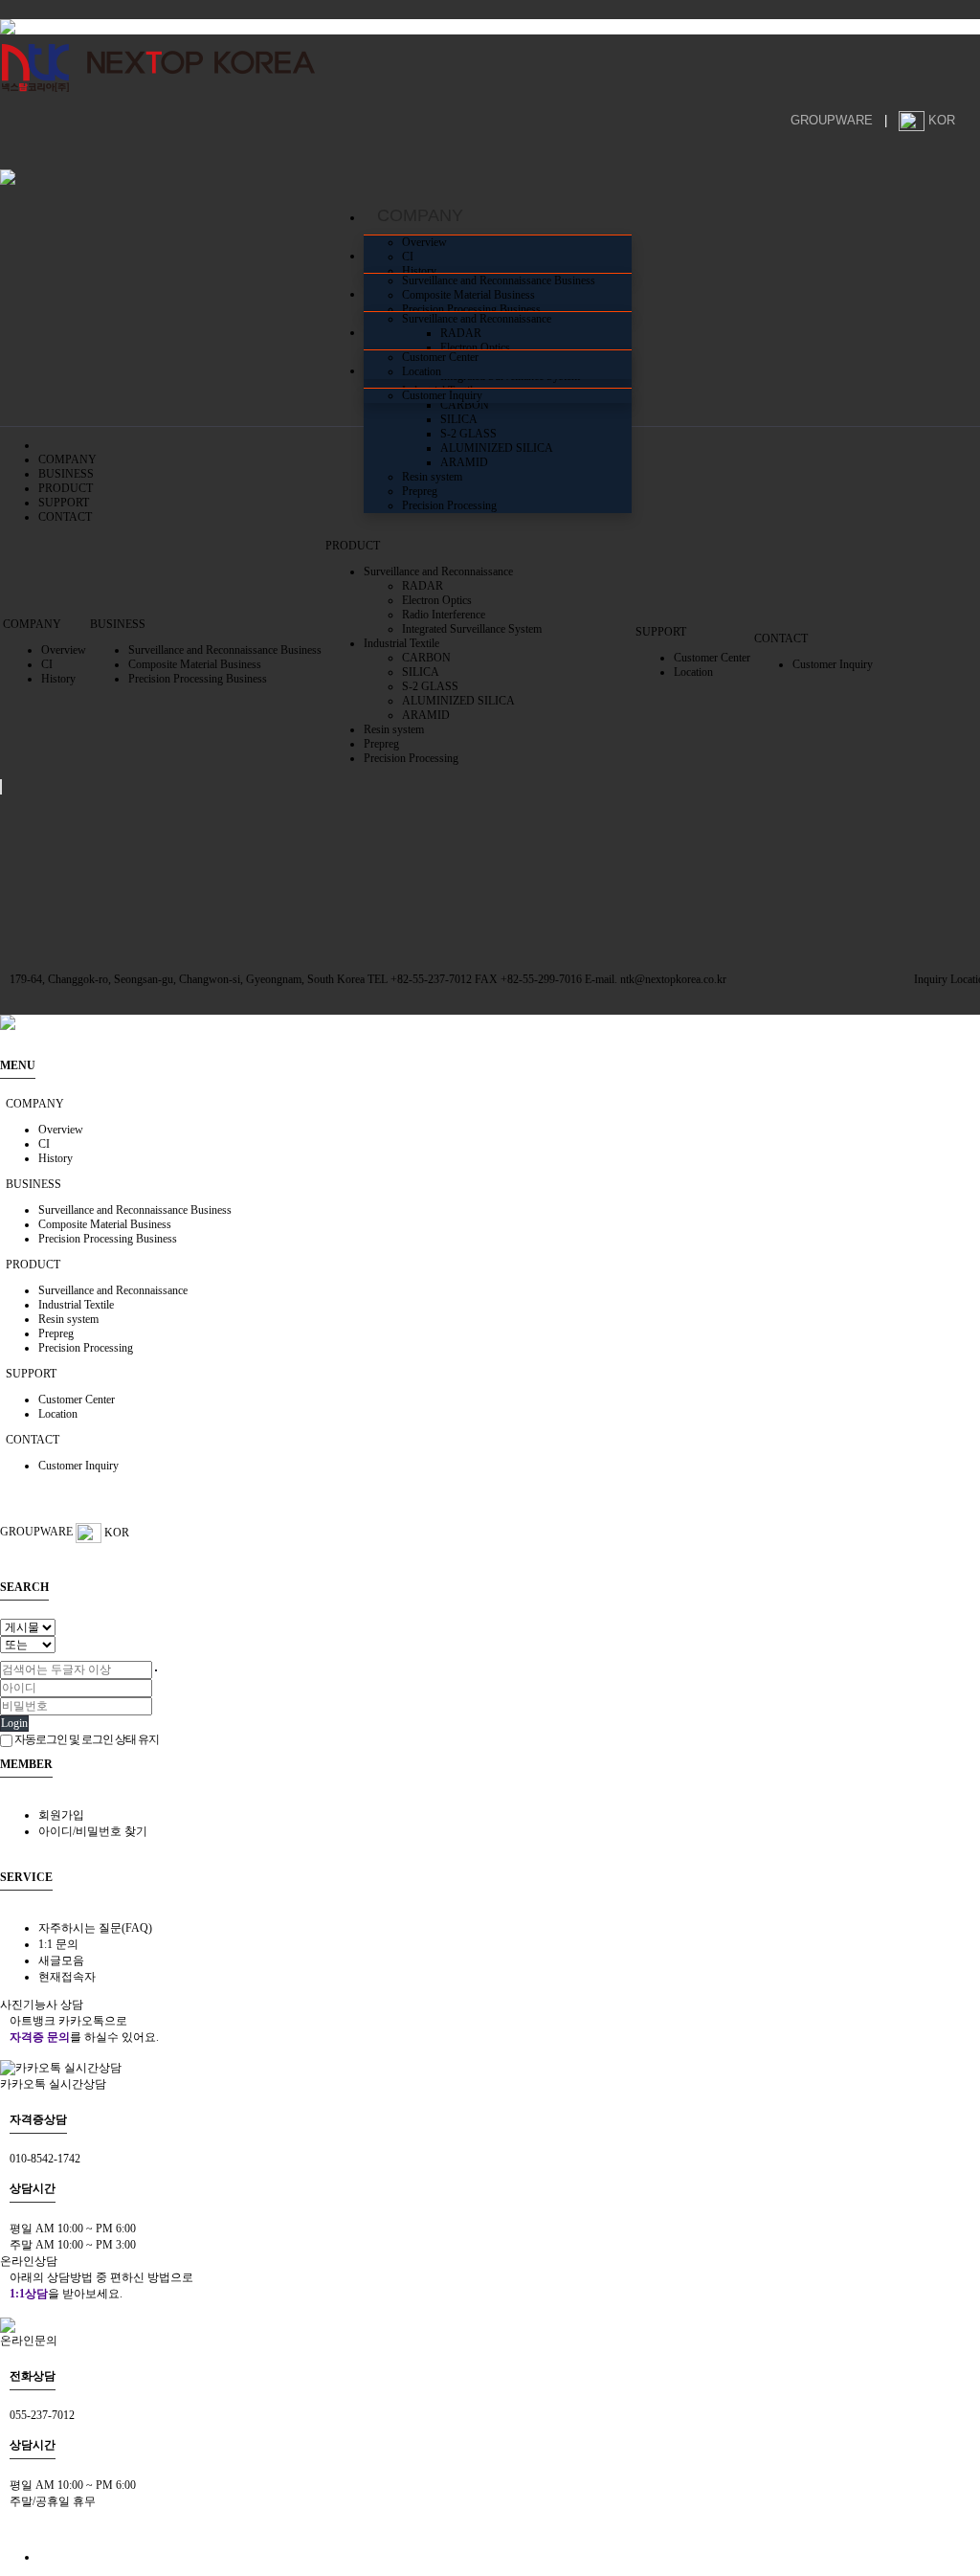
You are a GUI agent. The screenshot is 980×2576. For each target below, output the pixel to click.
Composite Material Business (468, 295)
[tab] (490, 1104)
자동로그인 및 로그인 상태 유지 (86, 1739)
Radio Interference (444, 615)
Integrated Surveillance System (472, 629)
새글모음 (61, 1960)
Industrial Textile (401, 643)
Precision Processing (449, 505)
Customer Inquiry (442, 395)
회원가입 (61, 1815)
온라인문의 (29, 2341)
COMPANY (67, 459)
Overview (424, 242)
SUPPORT (64, 503)
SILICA (459, 419)
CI (408, 257)
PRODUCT (66, 488)
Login (14, 1723)
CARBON (465, 405)
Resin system (432, 477)
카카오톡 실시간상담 (53, 2084)
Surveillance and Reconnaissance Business (499, 280)
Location (422, 371)
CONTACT (65, 517)
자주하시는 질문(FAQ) (95, 1928)
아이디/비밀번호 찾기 (93, 1831)
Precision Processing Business (471, 309)
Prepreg (420, 491)
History (419, 271)
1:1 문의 (58, 1944)
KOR (942, 120)
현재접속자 (67, 1977)
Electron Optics (475, 347)
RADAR (461, 333)
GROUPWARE (832, 120)
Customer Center (440, 357)
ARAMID (464, 462)
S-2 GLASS (468, 434)
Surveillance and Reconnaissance (477, 319)
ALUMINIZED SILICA (497, 448)
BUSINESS (66, 474)
